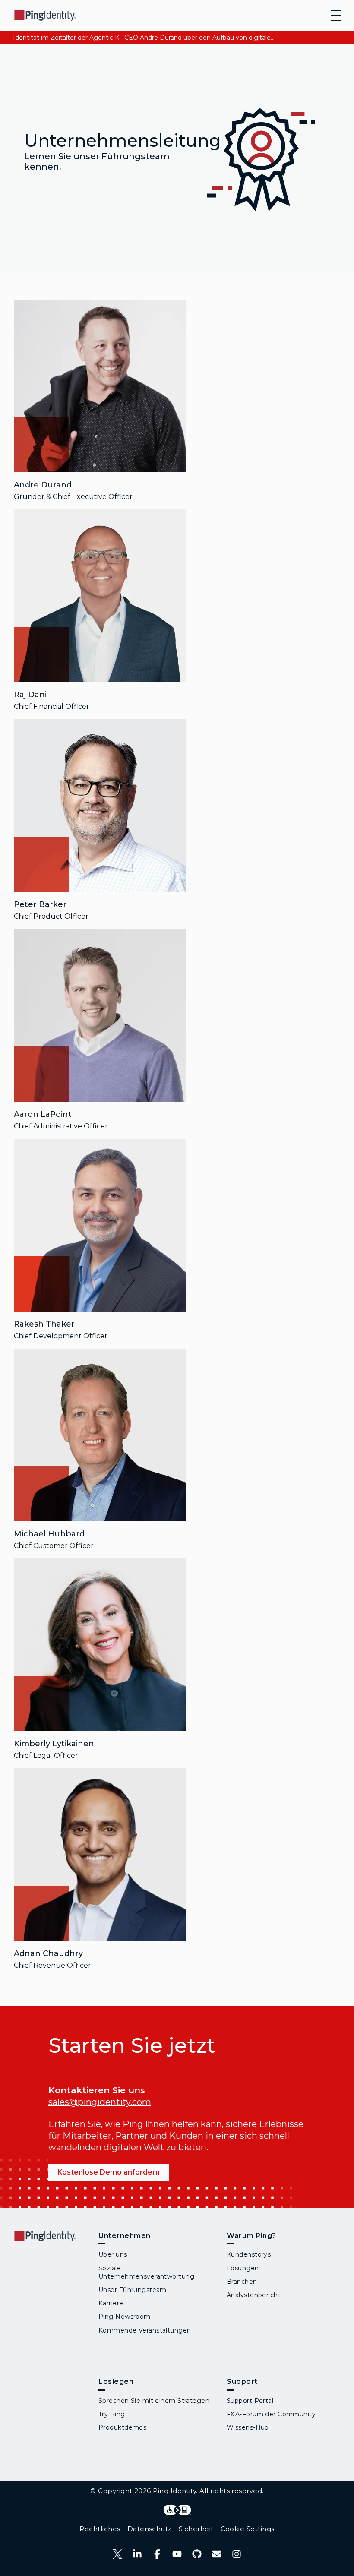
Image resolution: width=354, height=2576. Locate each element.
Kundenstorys (249, 2254)
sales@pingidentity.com (100, 2102)
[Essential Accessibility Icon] (177, 2510)
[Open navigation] (336, 16)
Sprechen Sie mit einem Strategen (154, 2401)
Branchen (242, 2282)
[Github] (197, 2554)
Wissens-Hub (248, 2427)
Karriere (111, 2303)
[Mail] (217, 2554)
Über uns (113, 2254)
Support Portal (250, 2401)
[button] (100, 386)
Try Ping (112, 2414)
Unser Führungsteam (133, 2290)
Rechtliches (100, 2529)
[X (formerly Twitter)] (117, 2554)
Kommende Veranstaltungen (145, 2330)
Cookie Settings (248, 2529)
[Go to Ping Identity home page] (45, 15)
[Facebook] (157, 2554)
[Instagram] (237, 2554)
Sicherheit (196, 2529)
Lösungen (243, 2268)
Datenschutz (150, 2529)
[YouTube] (177, 2554)
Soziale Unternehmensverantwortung (146, 2272)
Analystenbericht (254, 2295)
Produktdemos (122, 2427)
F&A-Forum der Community (271, 2414)
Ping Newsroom (125, 2317)
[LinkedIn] (137, 2554)
